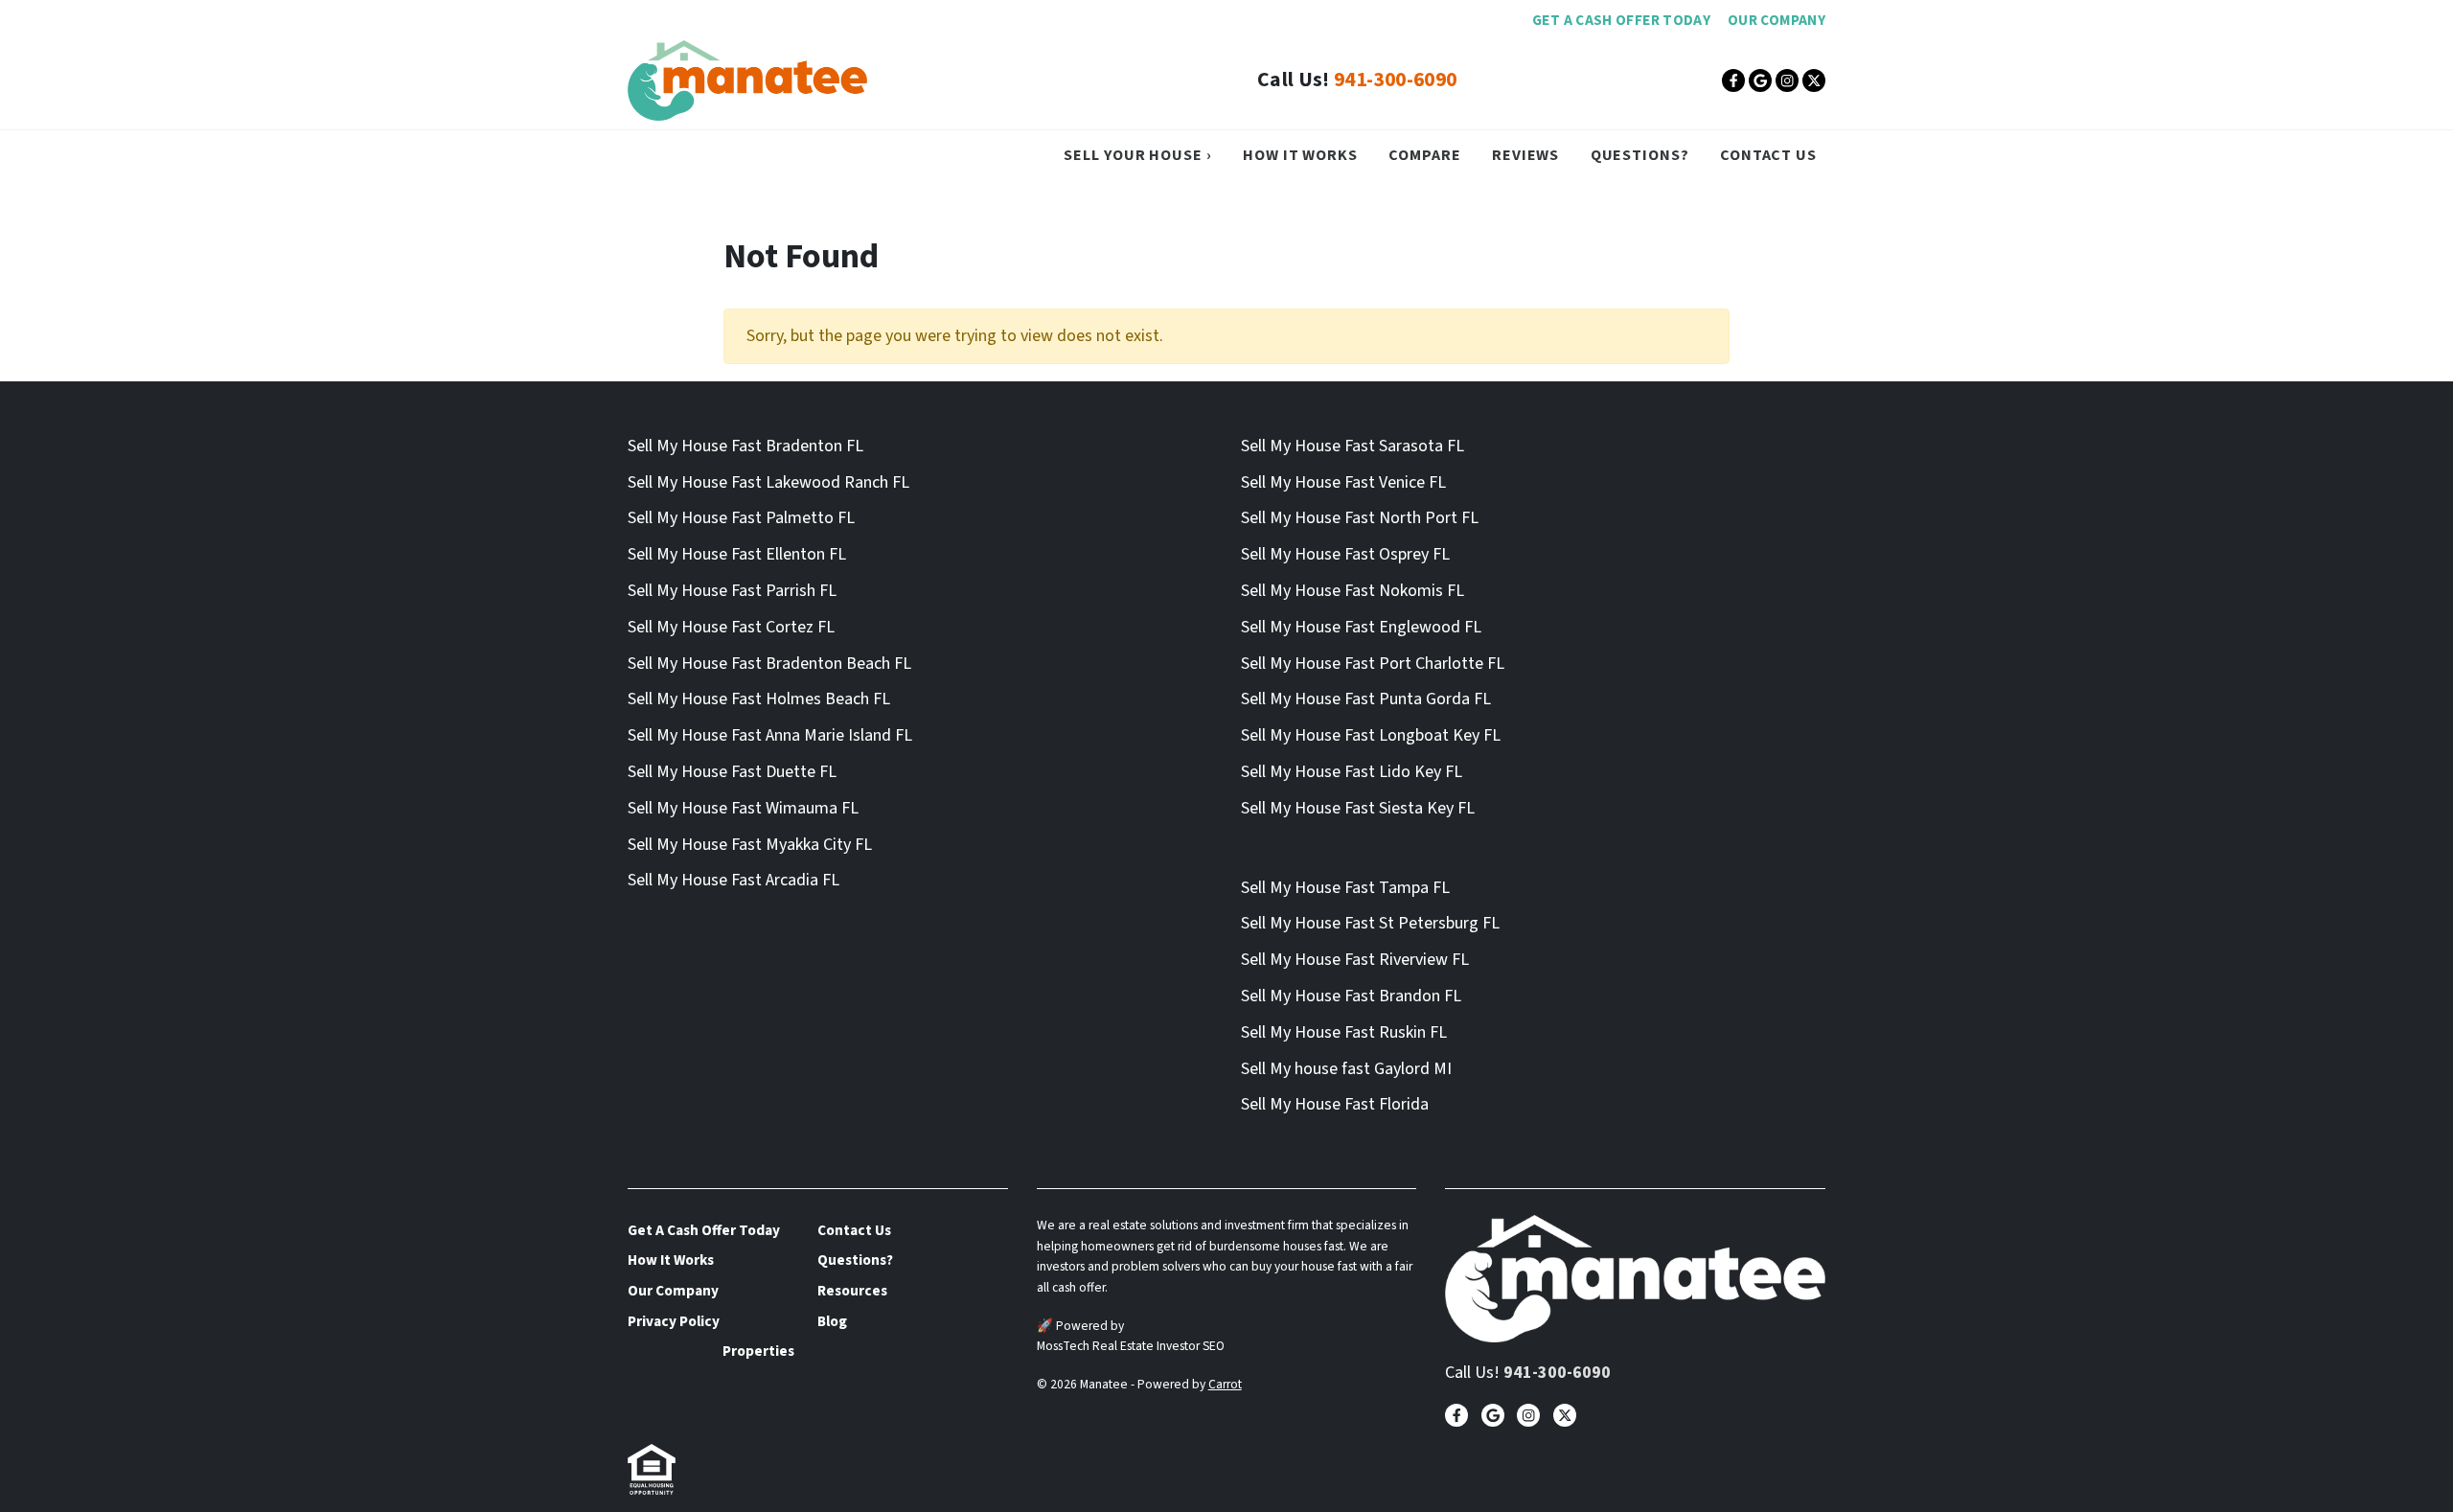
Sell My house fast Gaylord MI (1346, 1069)
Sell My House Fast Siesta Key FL (1358, 808)
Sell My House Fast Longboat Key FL (1371, 735)
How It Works (1300, 155)
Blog (832, 1321)
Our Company (1777, 20)
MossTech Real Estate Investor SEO (1131, 1346)
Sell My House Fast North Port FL (1360, 518)
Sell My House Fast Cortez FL (731, 627)
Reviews (1525, 155)
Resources (852, 1291)
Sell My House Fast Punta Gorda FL (1366, 699)
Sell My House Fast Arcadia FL (734, 880)
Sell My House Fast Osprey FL (1345, 554)
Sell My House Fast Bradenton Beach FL (769, 664)
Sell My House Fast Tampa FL (1345, 888)
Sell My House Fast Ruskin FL (1344, 1032)
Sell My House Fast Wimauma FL (743, 808)
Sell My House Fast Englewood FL (1361, 627)
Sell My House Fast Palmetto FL (741, 518)
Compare (1424, 155)
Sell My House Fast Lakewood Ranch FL (768, 482)
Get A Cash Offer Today (1621, 20)
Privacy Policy (674, 1321)
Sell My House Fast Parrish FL (732, 591)
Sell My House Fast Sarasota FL (1353, 446)
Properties (758, 1351)
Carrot (1225, 1384)
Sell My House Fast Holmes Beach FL (759, 699)
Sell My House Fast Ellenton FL (737, 554)
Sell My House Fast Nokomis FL (1353, 591)
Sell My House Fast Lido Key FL (1352, 772)
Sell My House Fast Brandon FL (1351, 996)
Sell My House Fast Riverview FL (1355, 960)
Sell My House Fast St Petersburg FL (1370, 923)
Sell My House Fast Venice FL (1343, 482)
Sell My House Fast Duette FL (732, 772)
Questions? (1640, 155)
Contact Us (1768, 155)
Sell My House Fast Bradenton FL (745, 446)
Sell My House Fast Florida (1335, 1104)
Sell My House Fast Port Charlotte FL (1373, 664)
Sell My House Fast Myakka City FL (750, 845)
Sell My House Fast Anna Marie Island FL (770, 735)
